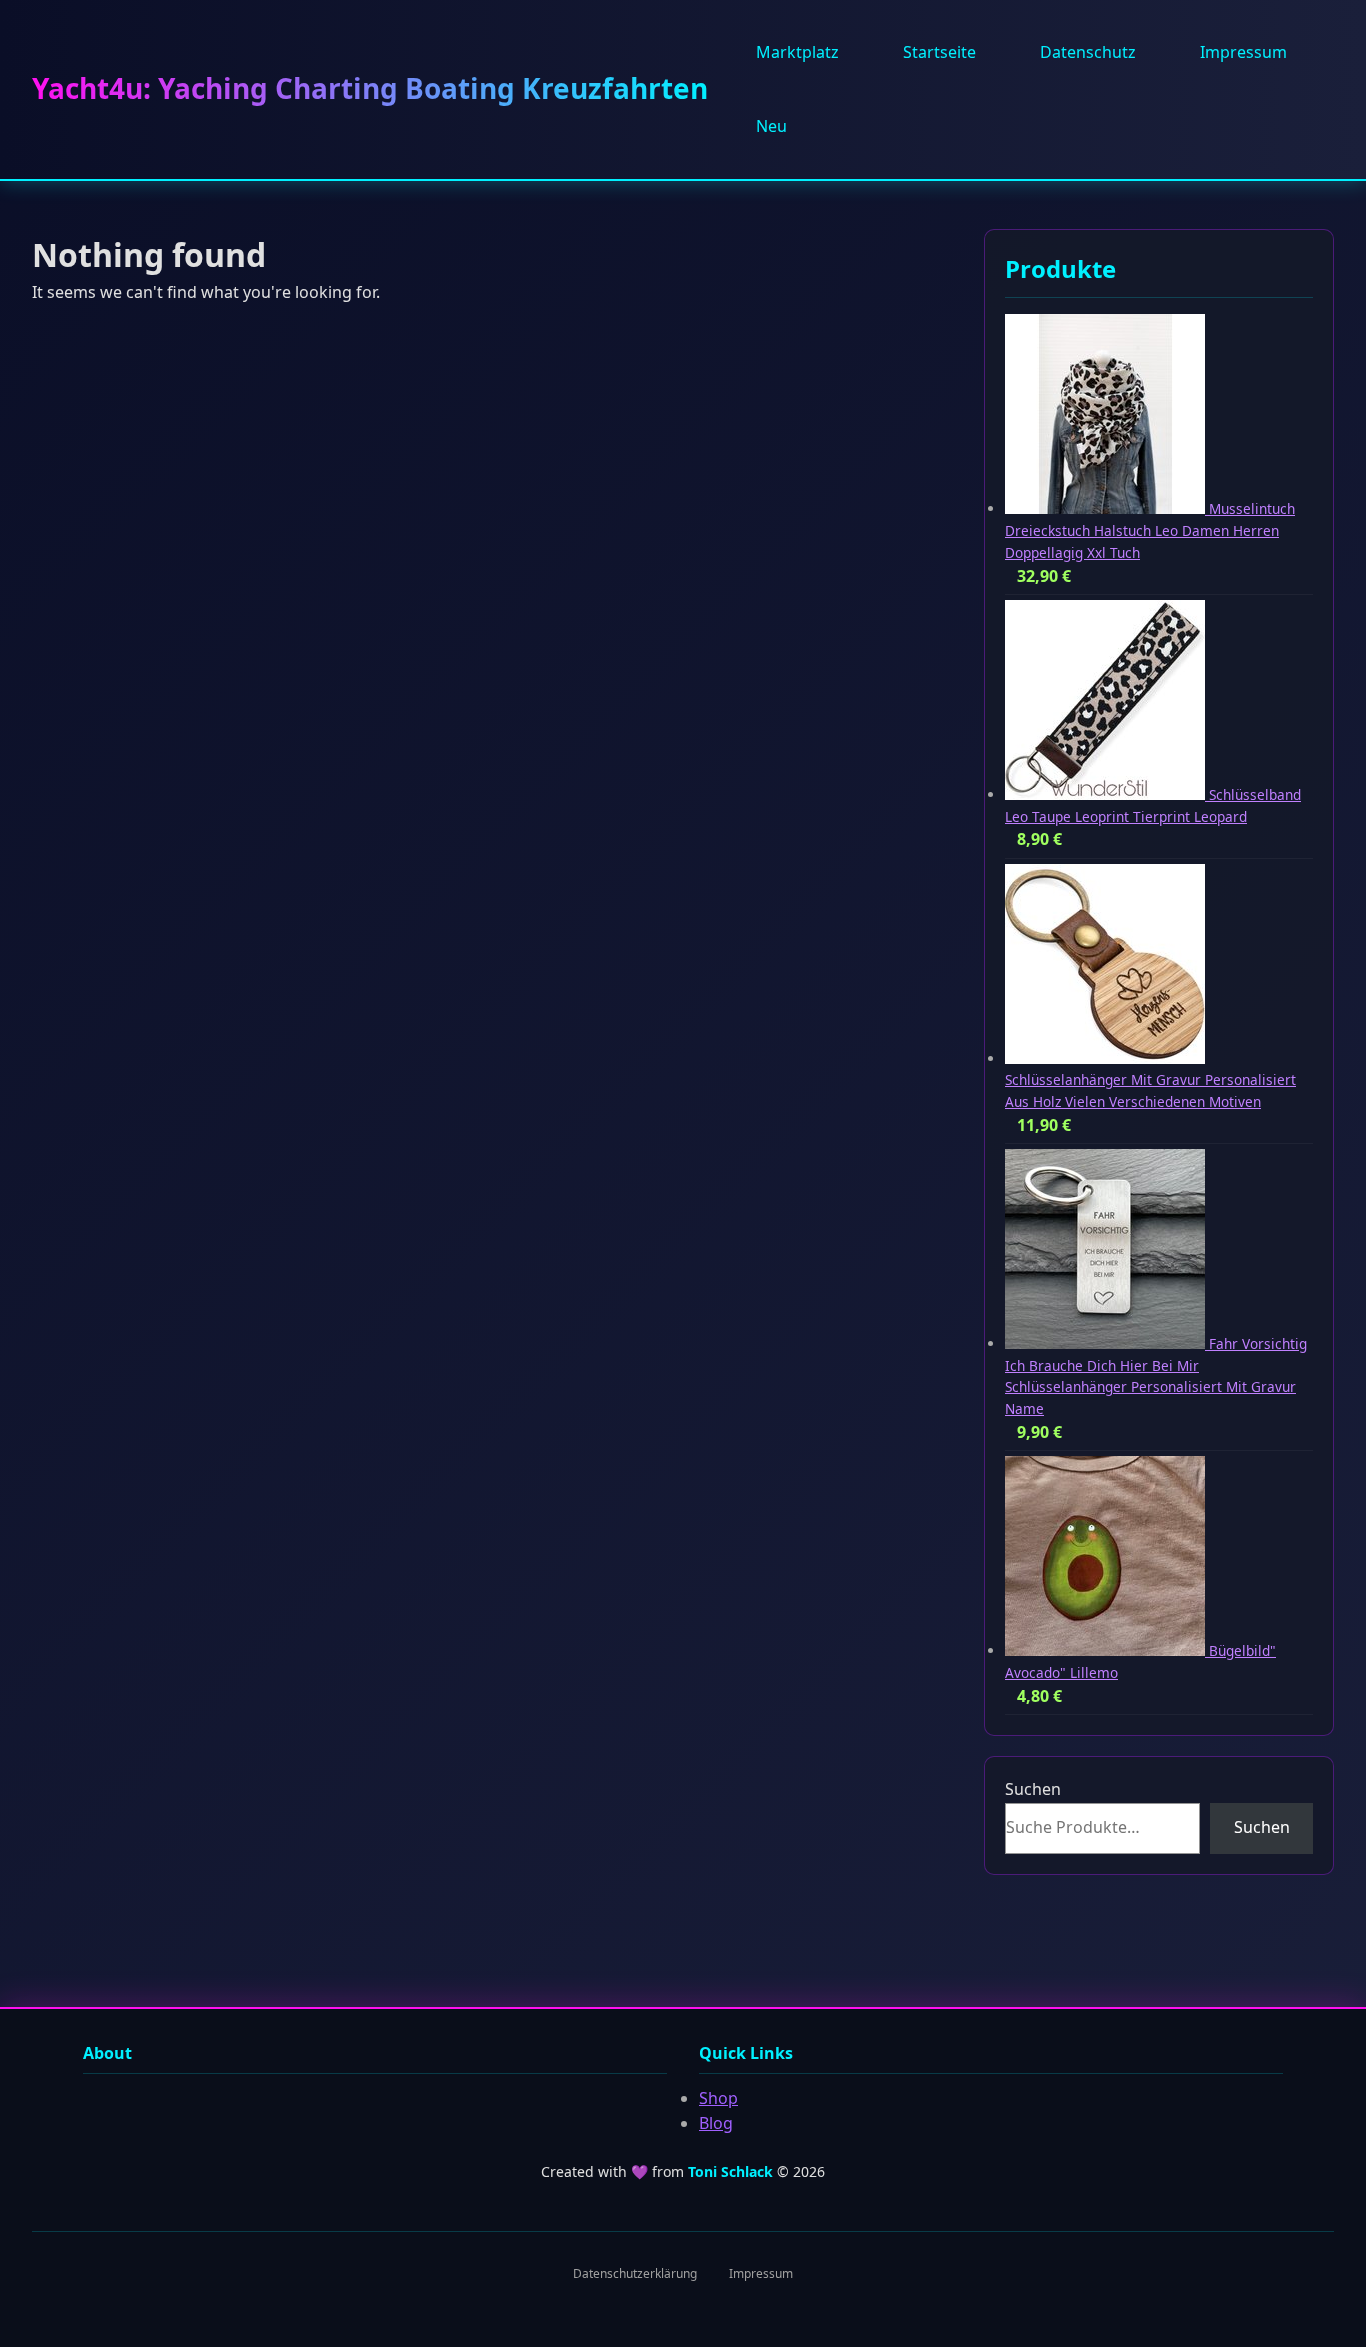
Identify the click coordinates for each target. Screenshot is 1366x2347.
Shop (718, 2098)
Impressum (1243, 52)
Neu (771, 126)
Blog (716, 2123)
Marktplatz (797, 52)
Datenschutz (1088, 52)
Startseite (939, 52)
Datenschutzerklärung (635, 2273)
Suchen (1033, 1789)
